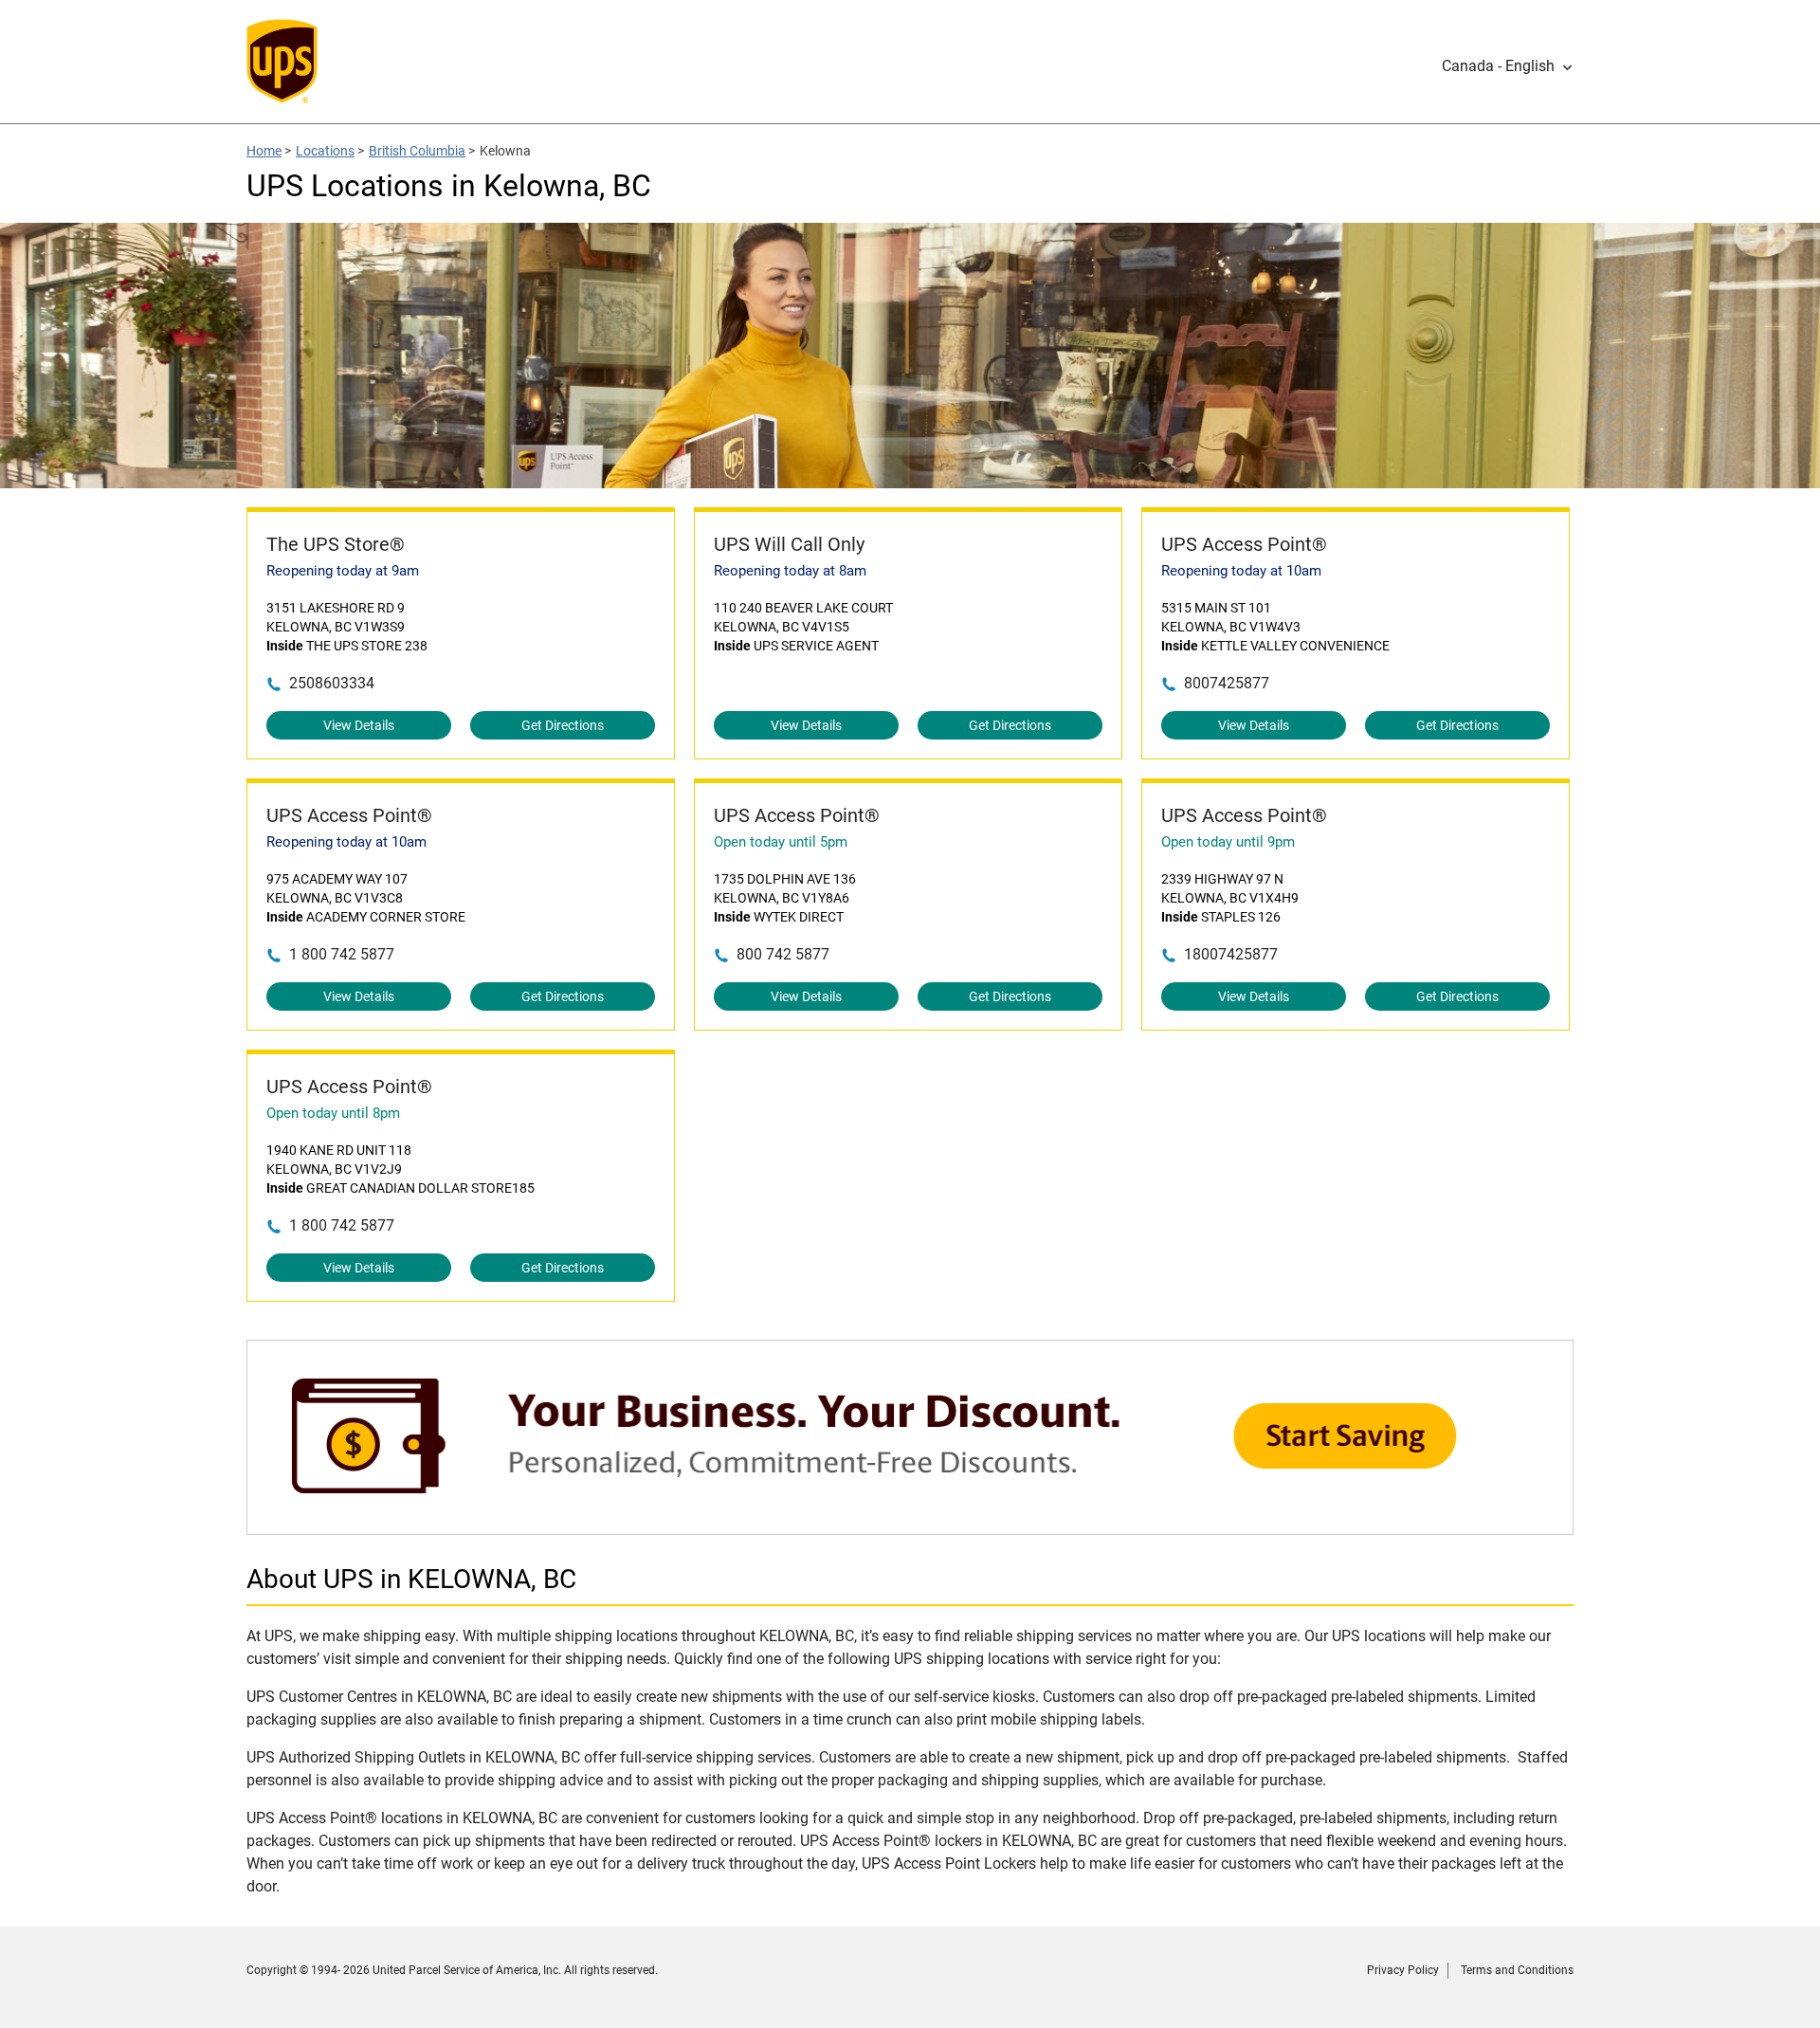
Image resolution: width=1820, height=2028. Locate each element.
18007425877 (1231, 954)
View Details (359, 725)
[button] (1508, 66)
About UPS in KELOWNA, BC (411, 1579)
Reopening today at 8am (790, 571)
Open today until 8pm (333, 1113)
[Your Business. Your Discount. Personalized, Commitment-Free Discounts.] (910, 1525)
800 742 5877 (783, 954)
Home (264, 151)
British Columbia (417, 151)
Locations (325, 151)
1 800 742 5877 (342, 954)
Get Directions (563, 725)
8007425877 (1227, 683)
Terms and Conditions (1517, 1970)
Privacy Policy (1403, 1970)
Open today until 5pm (781, 842)
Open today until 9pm (1228, 842)
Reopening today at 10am (1241, 571)
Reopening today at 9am (343, 571)
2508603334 (332, 683)
